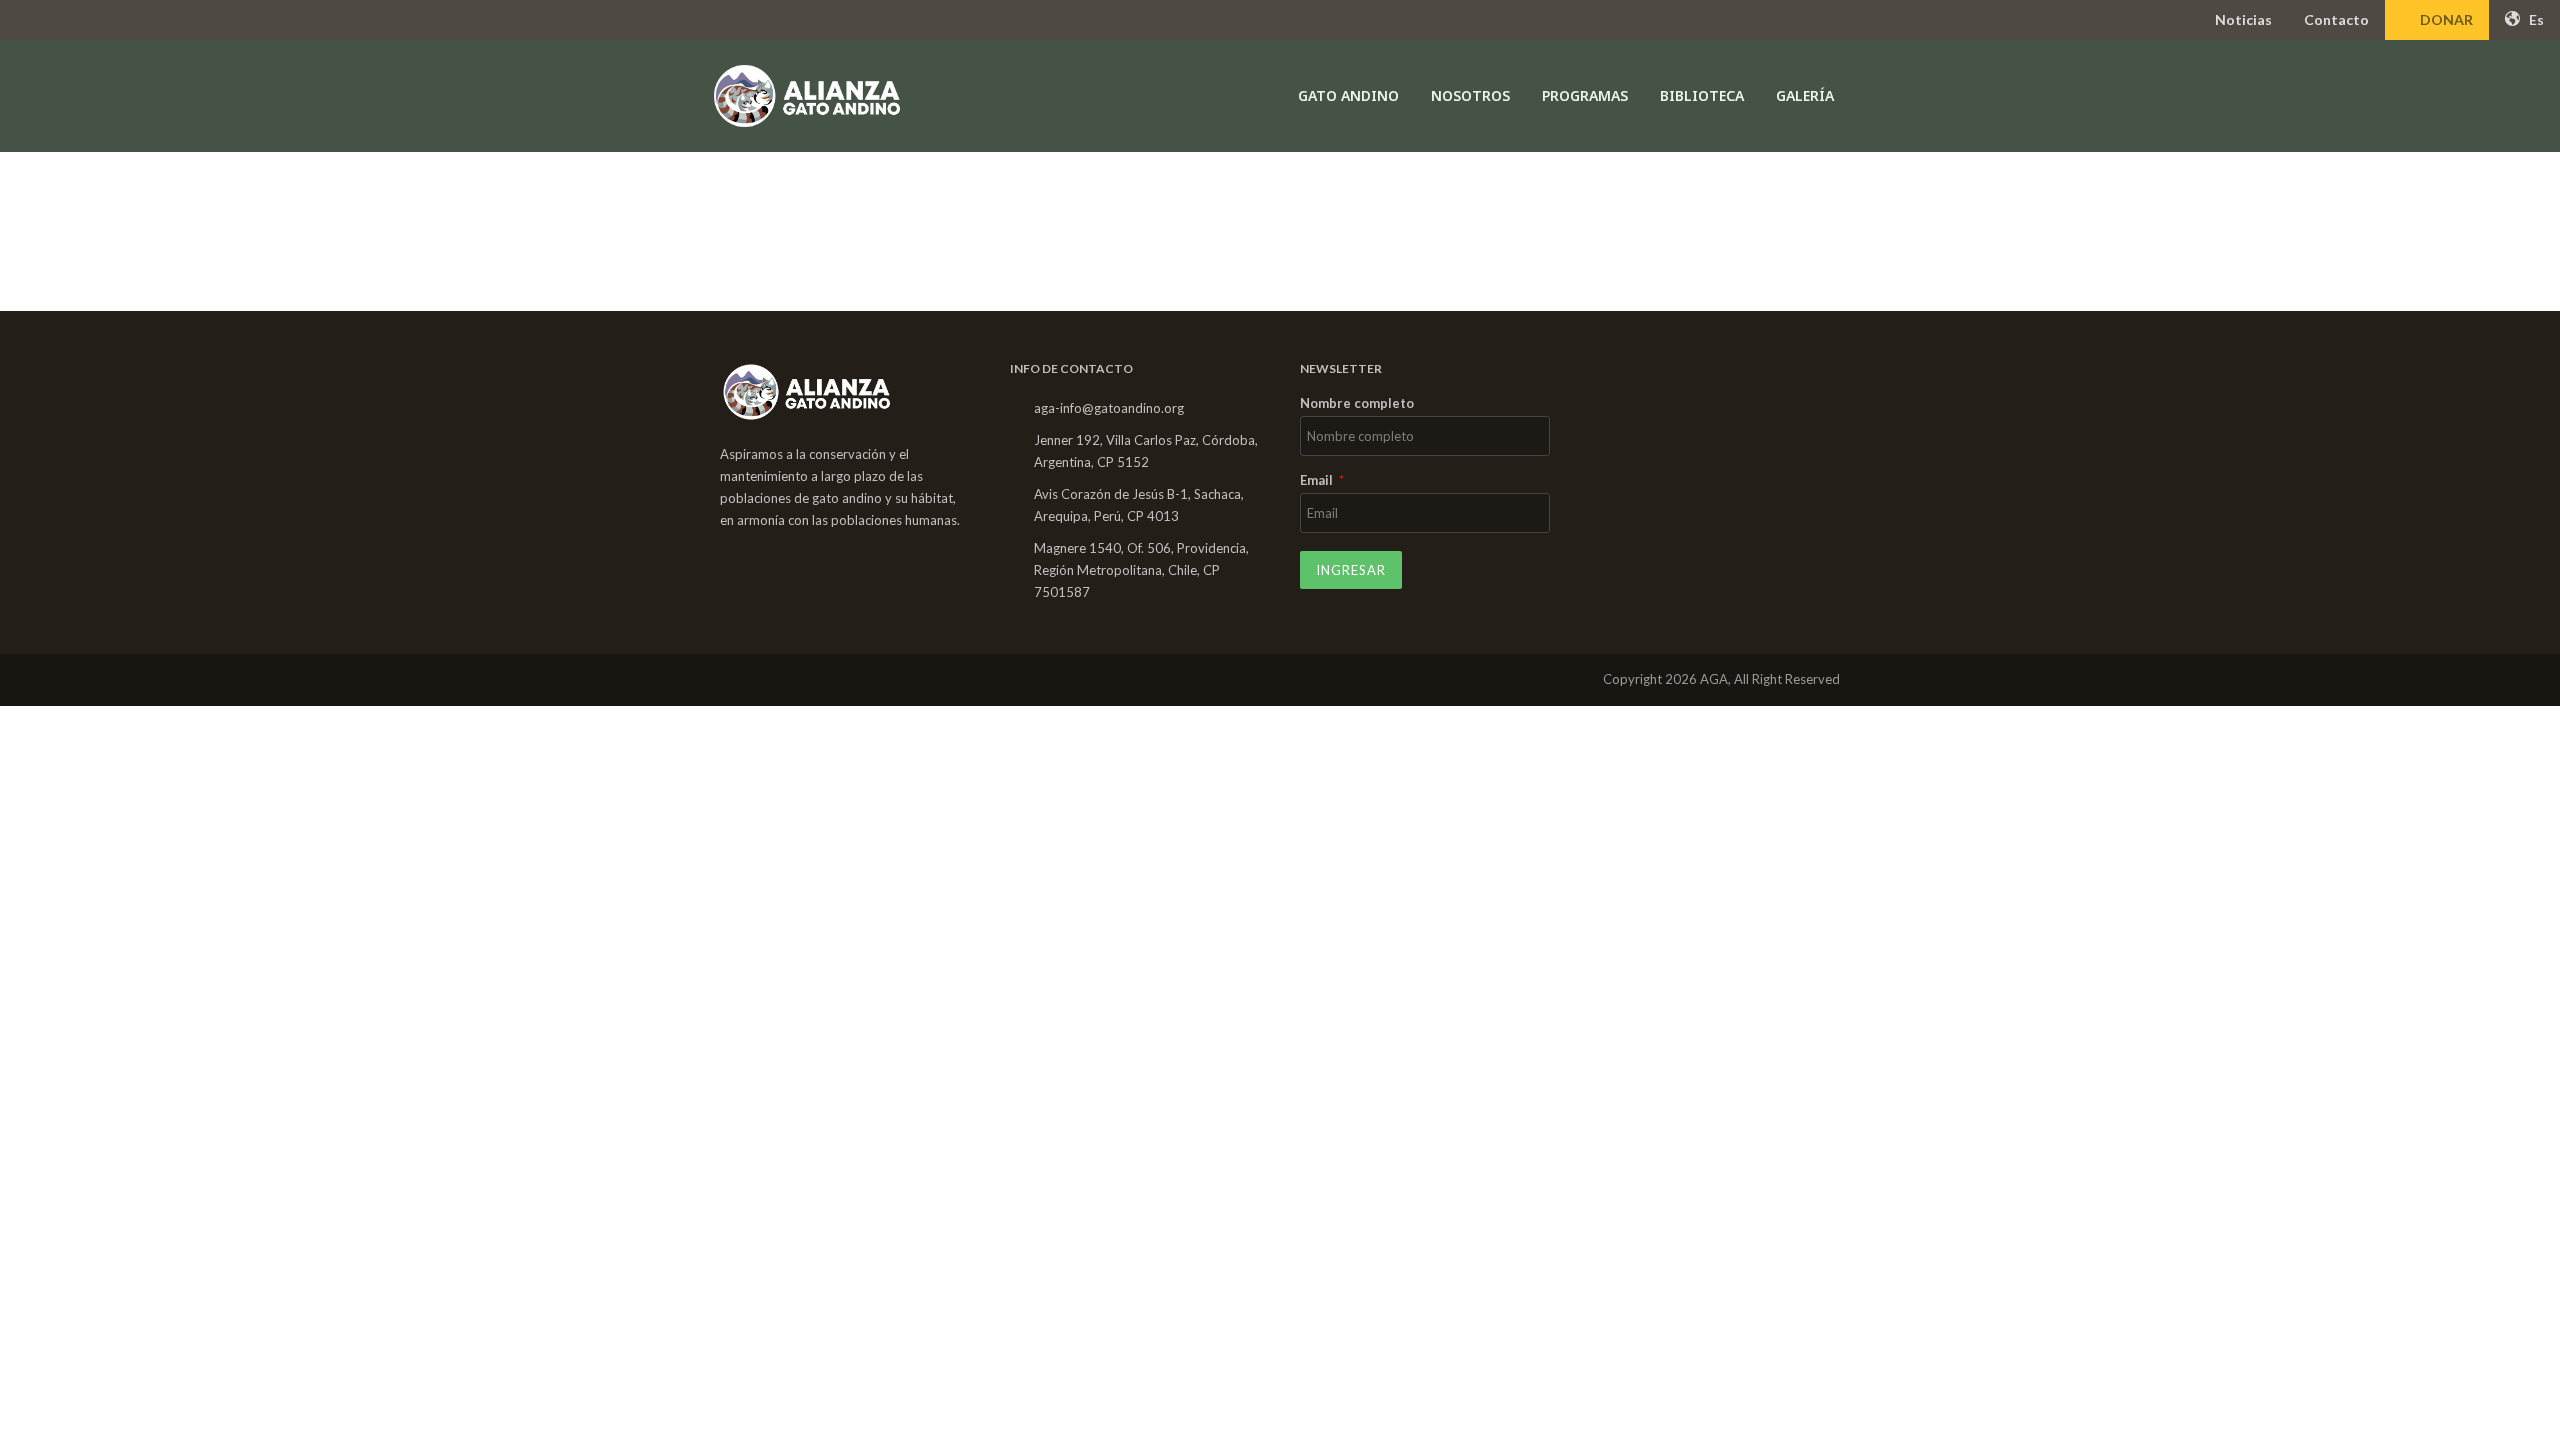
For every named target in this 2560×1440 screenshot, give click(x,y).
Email (1318, 481)
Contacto (2336, 19)
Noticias (2243, 19)
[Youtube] (810, 680)
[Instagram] (769, 680)
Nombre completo (1357, 404)
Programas (1585, 95)
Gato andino (1348, 95)
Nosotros (1470, 95)
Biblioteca (1702, 95)
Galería (1805, 95)
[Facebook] (728, 680)
